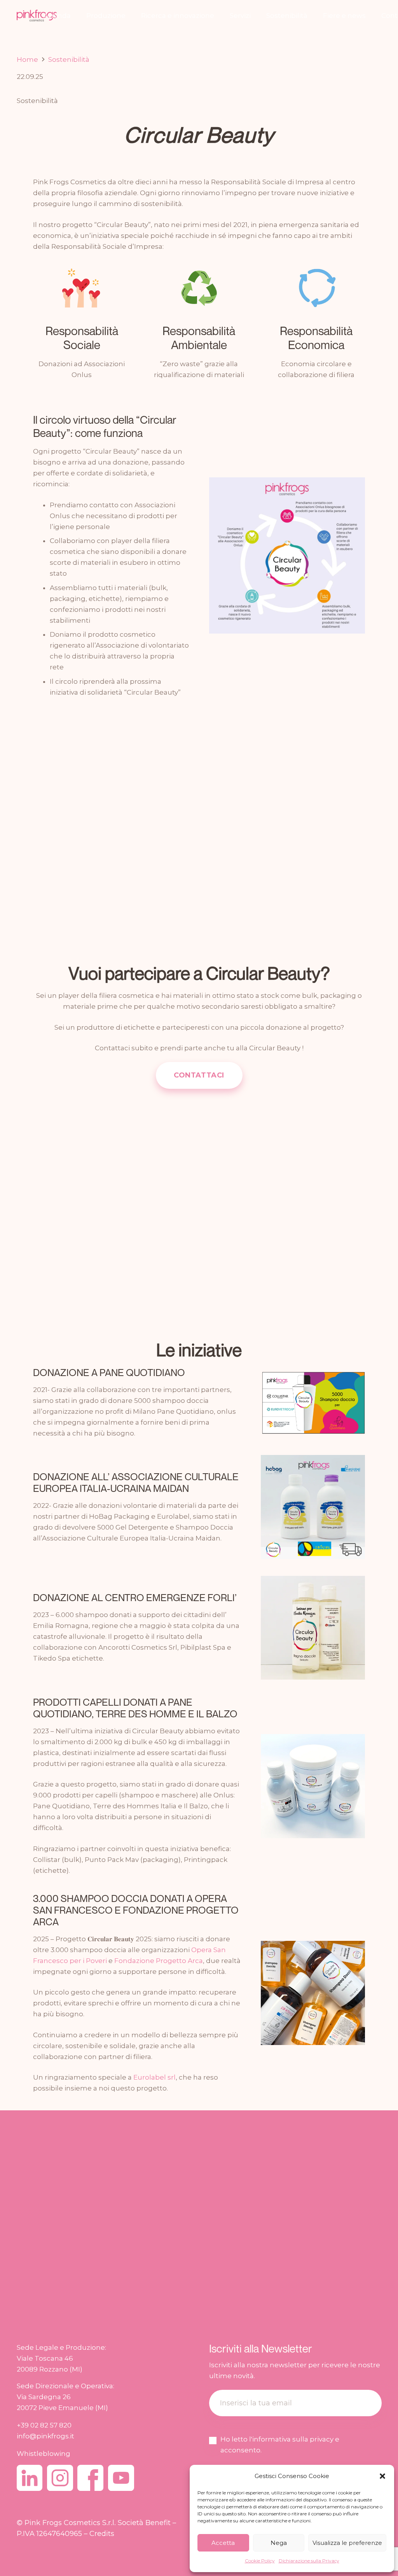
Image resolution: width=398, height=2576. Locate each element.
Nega (279, 2543)
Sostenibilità (37, 101)
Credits (102, 2533)
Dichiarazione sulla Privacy (309, 2561)
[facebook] (90, 2478)
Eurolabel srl (154, 2077)
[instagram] (60, 2478)
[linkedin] (30, 2478)
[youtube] (121, 2478)
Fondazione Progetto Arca (159, 1961)
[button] (382, 2476)
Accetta (223, 2543)
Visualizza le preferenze (347, 2543)
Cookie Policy (260, 2561)
